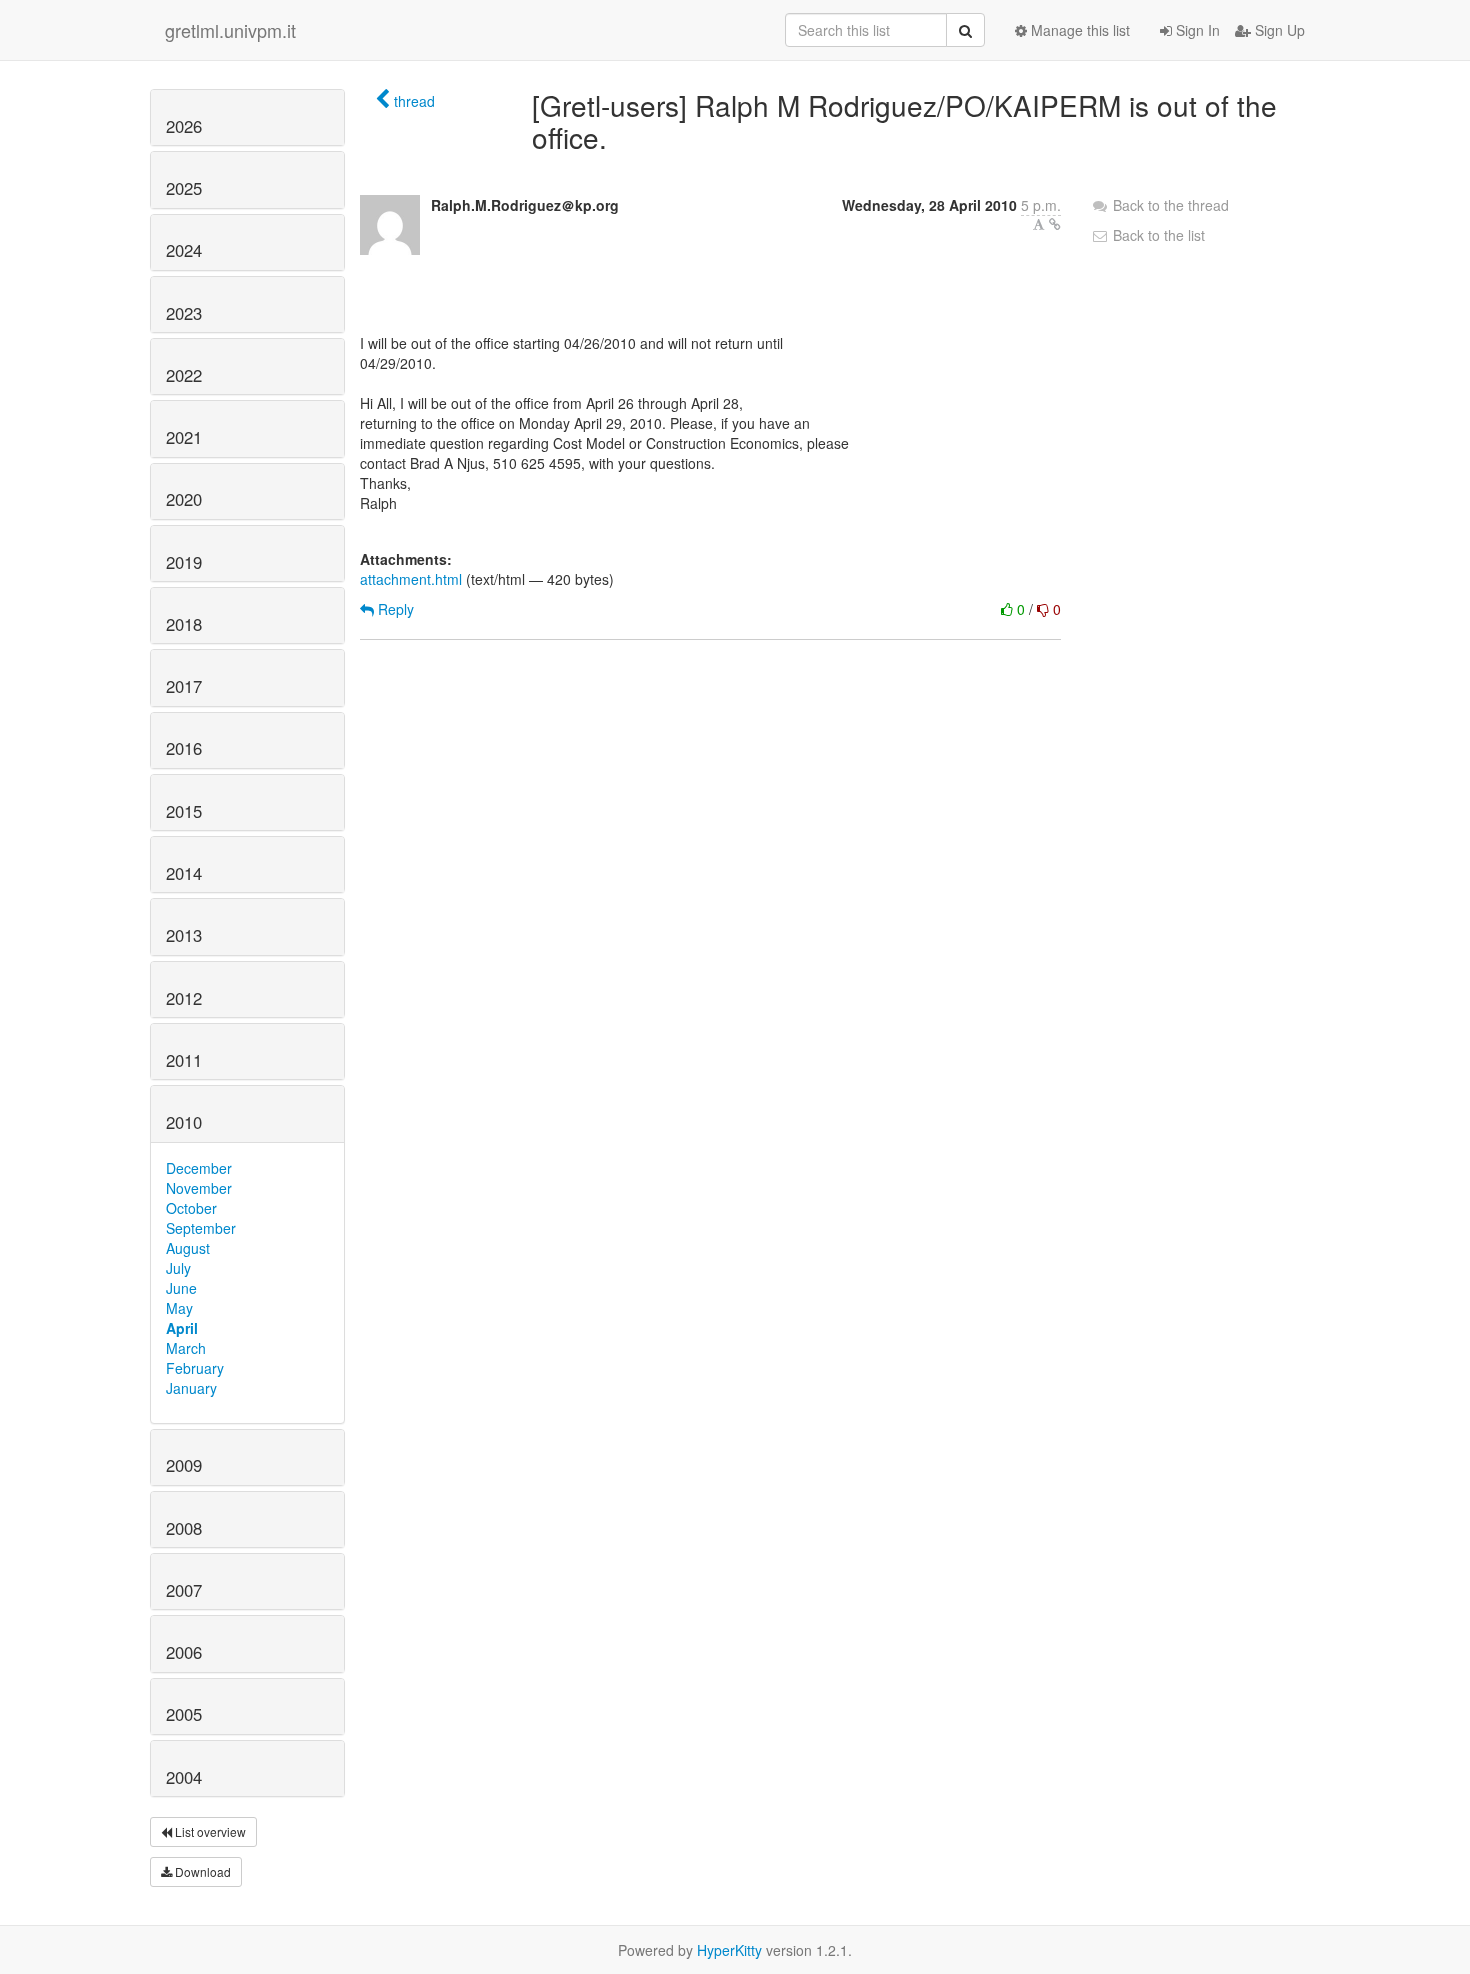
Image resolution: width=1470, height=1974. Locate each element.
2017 (184, 686)
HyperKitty (729, 1950)
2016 (184, 748)
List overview (209, 1831)
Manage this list (1078, 30)
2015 (184, 811)
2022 (184, 375)
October (191, 1208)
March (186, 1348)
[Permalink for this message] (1055, 224)
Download (201, 1871)
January (191, 1388)
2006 (184, 1652)
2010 (184, 1122)
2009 (184, 1465)
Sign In (1196, 30)
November (199, 1188)
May (179, 1308)
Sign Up (1278, 30)
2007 (184, 1590)
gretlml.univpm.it (230, 30)
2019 (184, 562)
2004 (184, 1777)
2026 (184, 126)
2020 (184, 499)
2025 (184, 188)
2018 (184, 624)
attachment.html (411, 579)
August (188, 1248)
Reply (394, 609)
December (199, 1168)
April (182, 1328)
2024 (184, 250)
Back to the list (1157, 235)
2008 (184, 1528)
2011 (184, 1060)
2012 (184, 998)
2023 (184, 313)
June (181, 1288)
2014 (184, 873)
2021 (184, 437)
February (195, 1368)
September (201, 1228)
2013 (184, 935)
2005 (184, 1714)
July (178, 1268)
